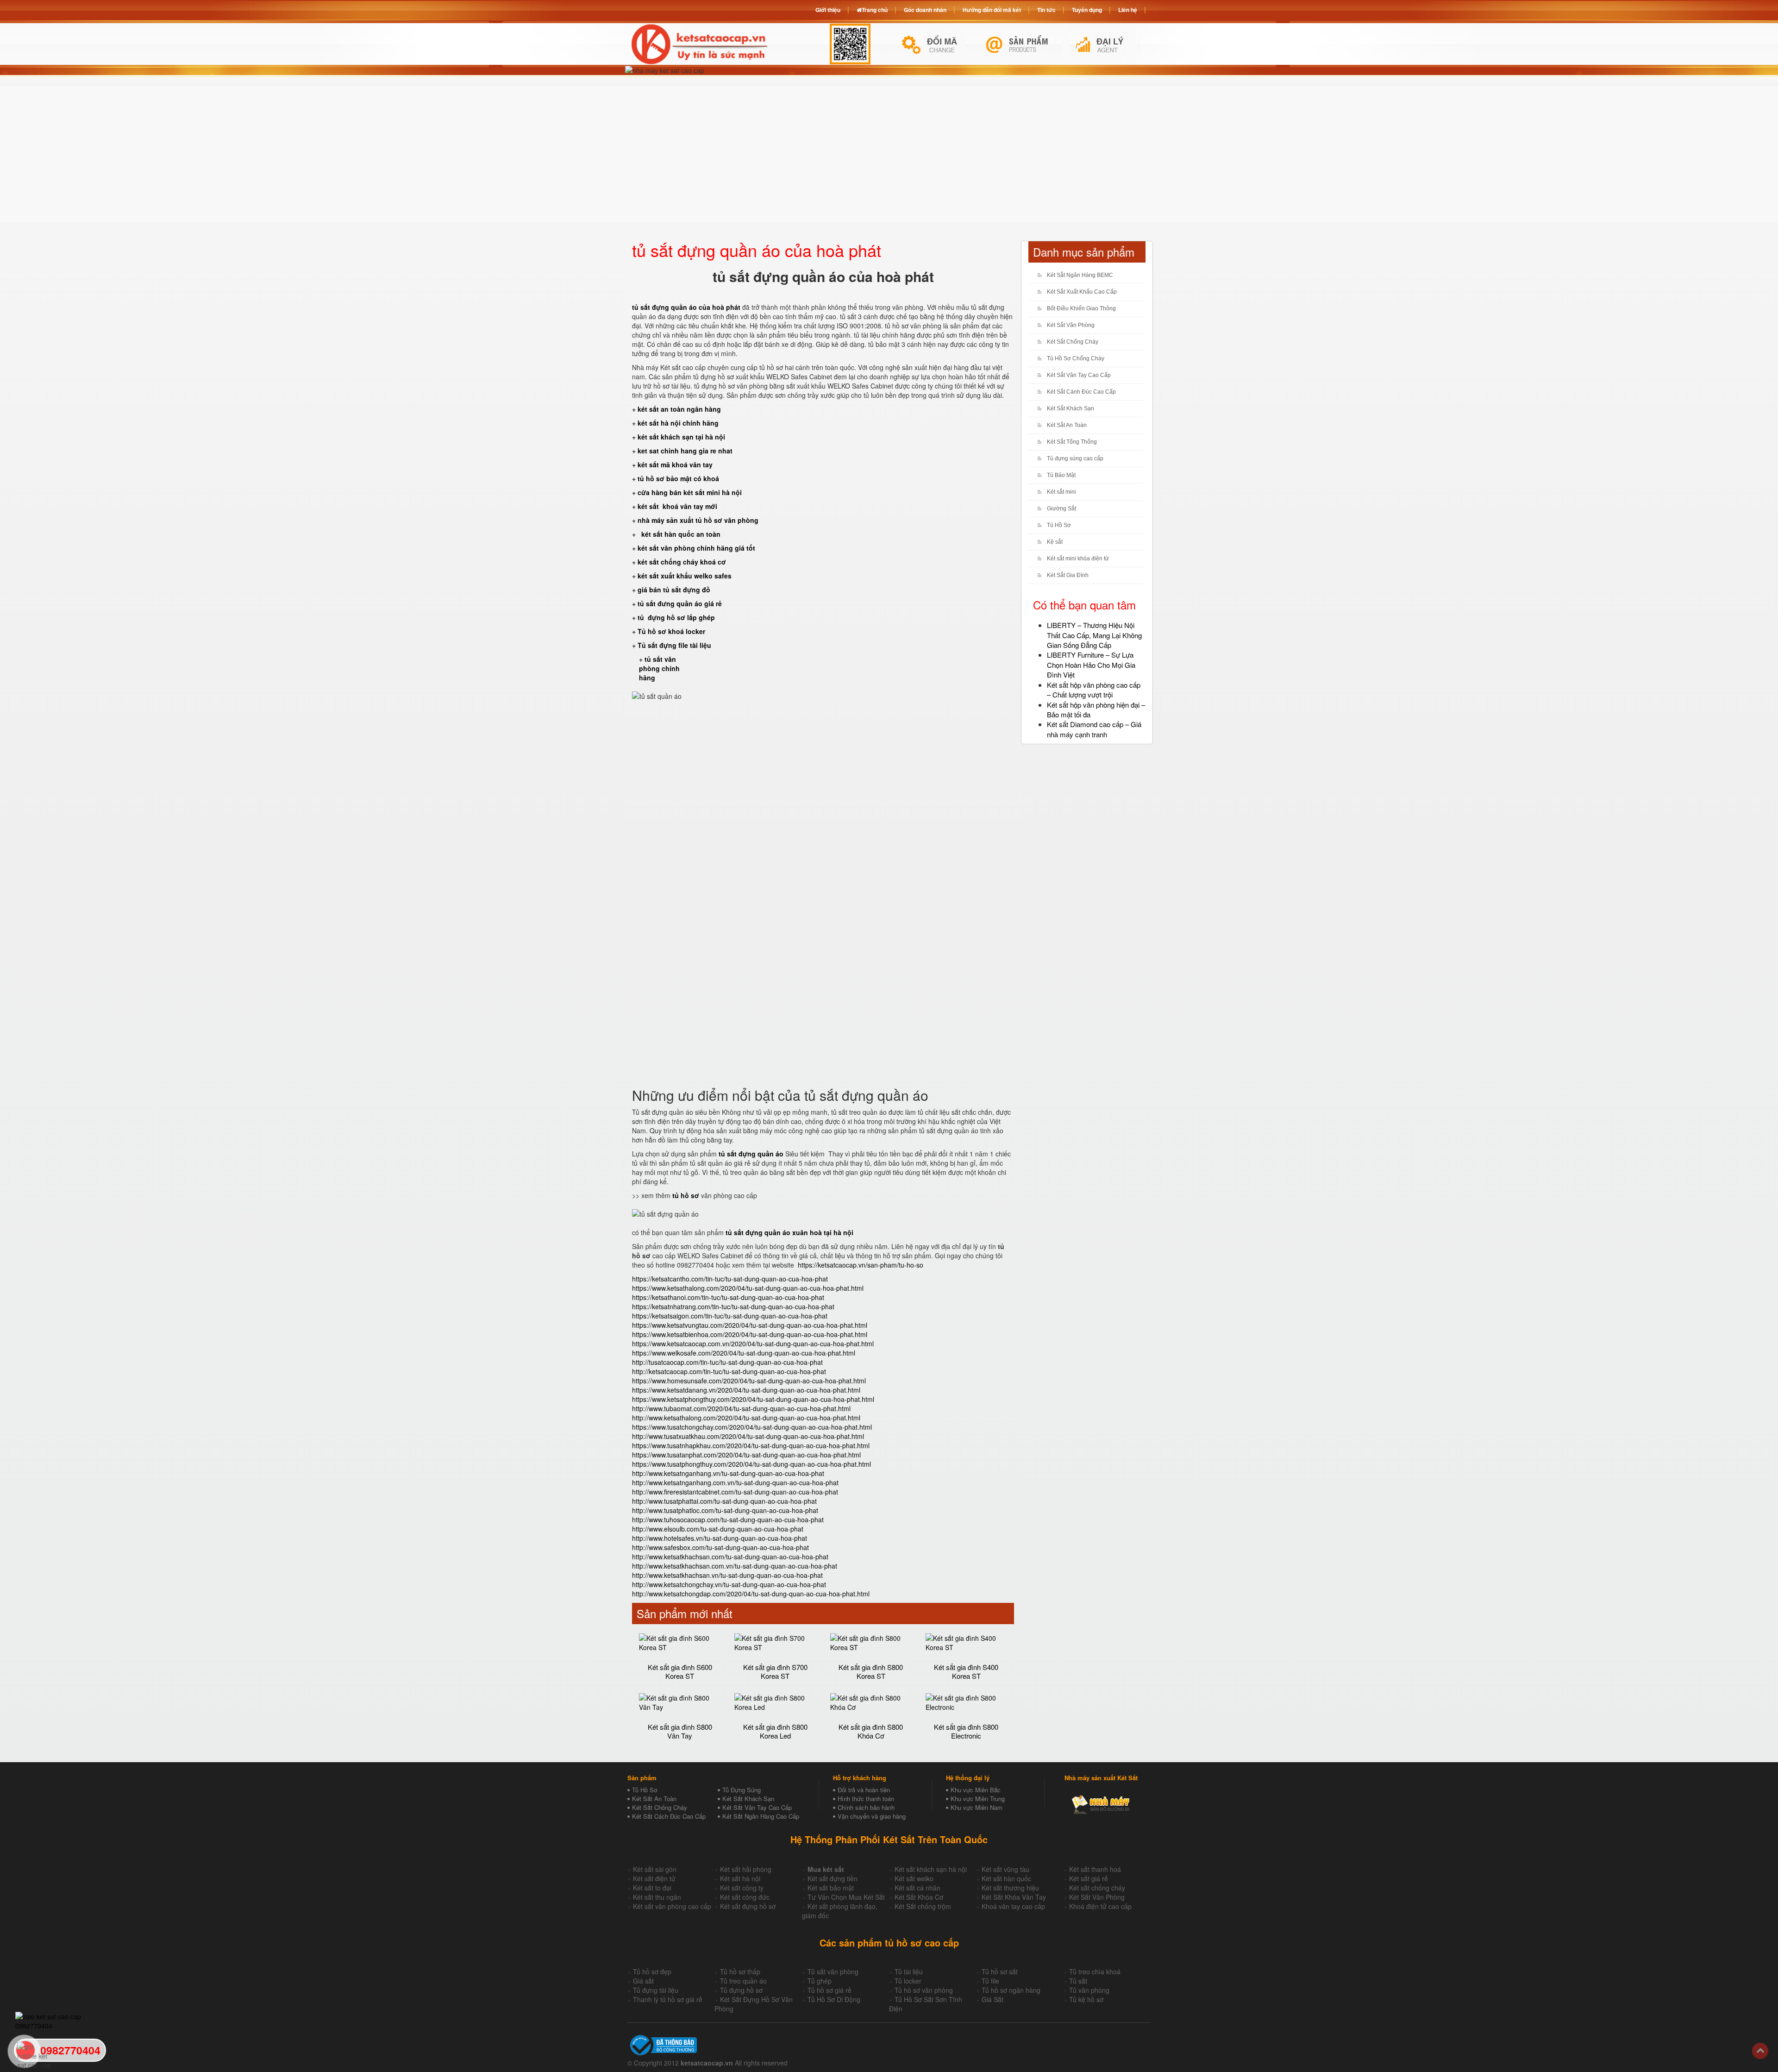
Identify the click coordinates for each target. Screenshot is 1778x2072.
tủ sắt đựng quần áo (751, 1154)
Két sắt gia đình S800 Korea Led (775, 1731)
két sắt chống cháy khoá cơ (682, 562)
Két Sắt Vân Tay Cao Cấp (1079, 375)
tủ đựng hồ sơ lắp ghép (676, 617)
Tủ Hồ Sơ (1059, 525)
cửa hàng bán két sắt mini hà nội (690, 492)
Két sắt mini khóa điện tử (1078, 559)
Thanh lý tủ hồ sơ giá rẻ (668, 1999)
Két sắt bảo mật (831, 1888)
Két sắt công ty (742, 1888)
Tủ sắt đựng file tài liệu (674, 645)
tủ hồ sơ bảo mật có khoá (678, 478)
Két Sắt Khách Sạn (1071, 408)
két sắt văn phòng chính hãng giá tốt (696, 548)
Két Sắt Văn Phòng (1071, 325)
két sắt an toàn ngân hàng (679, 409)
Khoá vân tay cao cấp (1013, 1906)
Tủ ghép (820, 1981)
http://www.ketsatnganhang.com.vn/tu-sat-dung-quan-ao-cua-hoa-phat (735, 1482)
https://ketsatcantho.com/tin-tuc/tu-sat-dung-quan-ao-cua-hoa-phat (730, 1279)
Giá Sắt (992, 1999)
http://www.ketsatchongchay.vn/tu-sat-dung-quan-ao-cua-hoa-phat (729, 1584)
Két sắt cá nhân (917, 1888)
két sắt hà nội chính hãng (679, 423)
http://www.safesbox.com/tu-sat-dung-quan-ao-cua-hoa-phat (720, 1547)
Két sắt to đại (652, 1888)
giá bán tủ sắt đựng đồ (674, 590)
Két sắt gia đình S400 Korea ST (966, 1671)
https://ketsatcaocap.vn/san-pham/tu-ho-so (861, 1265)
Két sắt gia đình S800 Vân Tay (680, 1731)
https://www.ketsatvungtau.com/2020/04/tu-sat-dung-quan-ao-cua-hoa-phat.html (750, 1325)
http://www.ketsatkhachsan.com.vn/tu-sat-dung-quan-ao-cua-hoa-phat (735, 1566)
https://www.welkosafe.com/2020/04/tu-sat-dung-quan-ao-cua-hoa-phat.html (744, 1353)
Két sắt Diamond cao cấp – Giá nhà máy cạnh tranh (1094, 729)
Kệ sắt (1055, 542)
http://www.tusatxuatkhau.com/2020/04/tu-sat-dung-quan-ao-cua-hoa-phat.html (748, 1436)
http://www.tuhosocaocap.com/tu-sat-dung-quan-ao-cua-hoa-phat (728, 1519)
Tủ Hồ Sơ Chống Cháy (1076, 358)
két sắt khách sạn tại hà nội (681, 437)
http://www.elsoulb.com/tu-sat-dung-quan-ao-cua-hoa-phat (718, 1529)
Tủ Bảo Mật (1061, 475)
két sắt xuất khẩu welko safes (685, 576)
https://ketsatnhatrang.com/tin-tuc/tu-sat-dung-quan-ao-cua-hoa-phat (733, 1306)
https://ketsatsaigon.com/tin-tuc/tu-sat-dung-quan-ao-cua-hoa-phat (730, 1316)
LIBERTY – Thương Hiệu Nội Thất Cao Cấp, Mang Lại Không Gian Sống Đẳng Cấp (1094, 635)
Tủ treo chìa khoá (1095, 1972)
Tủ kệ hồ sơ (1086, 1999)
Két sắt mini (1061, 492)
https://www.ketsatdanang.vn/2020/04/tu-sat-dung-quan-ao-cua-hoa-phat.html (746, 1390)
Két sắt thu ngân (657, 1897)
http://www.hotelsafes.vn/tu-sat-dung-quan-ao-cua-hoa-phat (720, 1538)
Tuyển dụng (1087, 10)
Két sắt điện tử (654, 1878)
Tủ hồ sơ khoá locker (671, 631)
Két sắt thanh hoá (1095, 1869)
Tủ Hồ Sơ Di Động (834, 1999)
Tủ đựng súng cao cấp (1075, 458)
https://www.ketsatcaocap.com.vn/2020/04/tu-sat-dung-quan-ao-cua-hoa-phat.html (753, 1344)
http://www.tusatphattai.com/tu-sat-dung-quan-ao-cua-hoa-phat (724, 1501)
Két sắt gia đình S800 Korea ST (871, 1671)
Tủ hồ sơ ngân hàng (1011, 1990)
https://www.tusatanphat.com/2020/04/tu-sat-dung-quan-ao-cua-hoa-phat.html (746, 1455)
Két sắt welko (914, 1878)
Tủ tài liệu (909, 1972)
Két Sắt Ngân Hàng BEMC (1080, 275)
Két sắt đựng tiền (833, 1878)
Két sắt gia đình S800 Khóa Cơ (871, 1731)
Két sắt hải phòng (746, 1869)
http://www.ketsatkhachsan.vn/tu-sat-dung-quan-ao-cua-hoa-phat (727, 1575)
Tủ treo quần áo (743, 1981)
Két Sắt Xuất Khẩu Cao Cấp (1082, 292)
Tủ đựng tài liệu (656, 1990)
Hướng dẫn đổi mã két (992, 10)
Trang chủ (875, 10)
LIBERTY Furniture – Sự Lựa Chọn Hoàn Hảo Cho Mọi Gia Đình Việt (1091, 665)
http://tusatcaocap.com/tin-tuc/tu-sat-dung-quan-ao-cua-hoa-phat (727, 1362)
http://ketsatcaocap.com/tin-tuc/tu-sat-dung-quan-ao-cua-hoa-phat (729, 1371)
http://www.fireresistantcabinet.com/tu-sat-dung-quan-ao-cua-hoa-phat (735, 1492)
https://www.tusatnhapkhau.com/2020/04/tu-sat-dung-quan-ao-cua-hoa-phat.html (751, 1445)
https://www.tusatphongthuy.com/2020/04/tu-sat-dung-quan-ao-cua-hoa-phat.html (751, 1464)
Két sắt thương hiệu (1010, 1888)
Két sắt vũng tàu (1005, 1869)
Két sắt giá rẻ (1089, 1878)
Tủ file (990, 1981)
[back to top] (1760, 2051)
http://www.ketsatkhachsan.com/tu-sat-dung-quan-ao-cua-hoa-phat (730, 1557)
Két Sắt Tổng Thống (1072, 442)
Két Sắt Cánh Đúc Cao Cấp (1081, 392)
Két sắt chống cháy (1097, 1888)
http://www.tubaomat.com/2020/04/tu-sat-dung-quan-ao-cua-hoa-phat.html (741, 1408)
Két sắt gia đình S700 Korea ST (775, 1671)
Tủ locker (908, 1981)
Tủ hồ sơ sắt (1000, 1972)
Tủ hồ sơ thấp (740, 1972)
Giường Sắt (1061, 509)
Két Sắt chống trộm (923, 1906)
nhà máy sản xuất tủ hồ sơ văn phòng (698, 520)
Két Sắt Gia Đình (1068, 575)
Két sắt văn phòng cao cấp (672, 1906)
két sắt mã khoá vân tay (675, 465)
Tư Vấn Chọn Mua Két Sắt (846, 1897)
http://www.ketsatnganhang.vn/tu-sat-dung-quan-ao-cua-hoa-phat (728, 1473)
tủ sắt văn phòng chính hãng (659, 668)
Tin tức (1046, 10)
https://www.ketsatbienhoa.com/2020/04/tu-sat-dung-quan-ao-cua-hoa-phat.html (750, 1334)
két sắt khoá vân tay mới (677, 506)
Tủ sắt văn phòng (833, 1972)
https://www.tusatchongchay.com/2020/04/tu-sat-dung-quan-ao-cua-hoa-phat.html (752, 1427)
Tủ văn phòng (1089, 1990)
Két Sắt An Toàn (1067, 425)
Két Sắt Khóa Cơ (919, 1897)
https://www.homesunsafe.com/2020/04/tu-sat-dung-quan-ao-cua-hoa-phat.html (749, 1381)
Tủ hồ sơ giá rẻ (830, 1990)
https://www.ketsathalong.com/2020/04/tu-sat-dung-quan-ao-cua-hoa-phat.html (748, 1288)
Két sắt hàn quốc (1006, 1878)
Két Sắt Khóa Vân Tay (1014, 1897)
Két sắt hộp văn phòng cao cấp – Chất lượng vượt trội (1094, 690)
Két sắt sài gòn (655, 1869)
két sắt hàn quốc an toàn (680, 534)
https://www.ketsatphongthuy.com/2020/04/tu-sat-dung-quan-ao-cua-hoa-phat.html (753, 1399)
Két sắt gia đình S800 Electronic (966, 1731)
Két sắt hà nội (740, 1878)
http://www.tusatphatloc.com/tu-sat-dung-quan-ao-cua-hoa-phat (725, 1510)
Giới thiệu (828, 10)
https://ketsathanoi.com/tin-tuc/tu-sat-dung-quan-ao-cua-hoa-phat (728, 1297)
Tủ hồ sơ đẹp (652, 1972)
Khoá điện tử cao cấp (1100, 1906)
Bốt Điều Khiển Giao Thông (1081, 308)
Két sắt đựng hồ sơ (748, 1906)
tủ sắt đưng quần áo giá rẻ (680, 603)
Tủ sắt (1078, 1981)
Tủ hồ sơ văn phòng (924, 1990)
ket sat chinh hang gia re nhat (685, 451)
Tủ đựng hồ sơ (741, 1990)
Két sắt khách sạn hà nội (931, 1869)
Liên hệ (1128, 10)
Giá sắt (643, 1981)
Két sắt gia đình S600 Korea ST (680, 1671)
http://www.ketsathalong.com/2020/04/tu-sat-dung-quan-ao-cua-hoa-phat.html (746, 1418)
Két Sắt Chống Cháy (1073, 342)
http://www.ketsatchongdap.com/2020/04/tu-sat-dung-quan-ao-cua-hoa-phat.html (751, 1594)
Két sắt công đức (745, 1897)
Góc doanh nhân (925, 10)
